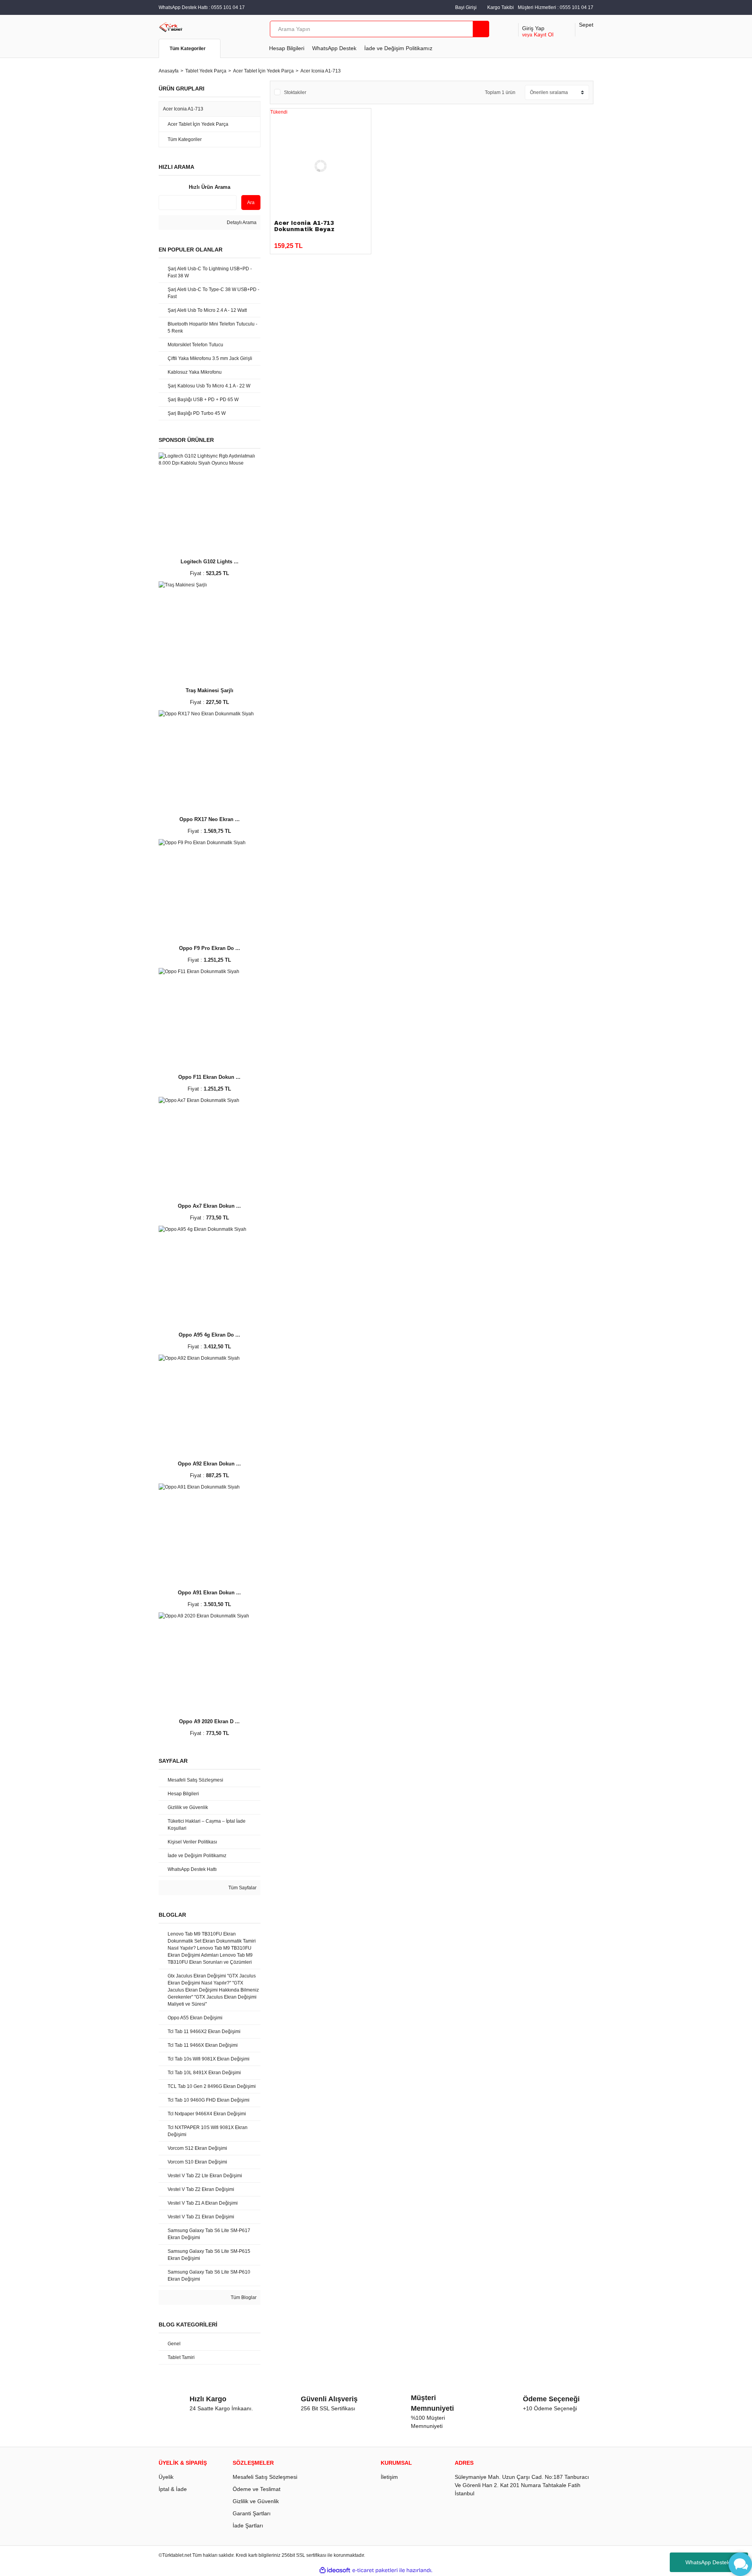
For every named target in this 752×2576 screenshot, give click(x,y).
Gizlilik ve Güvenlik (256, 2501)
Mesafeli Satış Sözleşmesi (265, 2477)
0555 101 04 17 (577, 7)
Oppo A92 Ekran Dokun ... (209, 1464)
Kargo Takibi (501, 7)
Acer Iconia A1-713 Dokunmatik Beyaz (304, 226)
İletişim (389, 2477)
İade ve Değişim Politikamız (398, 48)
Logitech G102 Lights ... (210, 562)
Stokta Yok (339, 242)
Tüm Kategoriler (188, 49)
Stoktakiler (295, 92)
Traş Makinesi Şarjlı (210, 690)
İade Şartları (248, 2525)
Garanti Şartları (252, 2513)
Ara (251, 203)
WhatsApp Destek (334, 48)
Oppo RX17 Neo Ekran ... (210, 819)
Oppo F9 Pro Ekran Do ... (210, 948)
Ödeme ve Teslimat (257, 2489)
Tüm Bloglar (243, 2297)
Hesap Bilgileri (287, 48)
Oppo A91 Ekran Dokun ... (209, 1593)
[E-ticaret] (375, 2570)
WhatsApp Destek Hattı (714, 2562)
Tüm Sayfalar (242, 1888)
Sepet (586, 25)
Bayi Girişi (466, 7)
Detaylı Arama (241, 223)
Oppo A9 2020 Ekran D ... (209, 1721)
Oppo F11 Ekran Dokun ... (209, 1077)
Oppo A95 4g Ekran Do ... (209, 1335)
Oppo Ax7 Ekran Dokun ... (209, 1206)
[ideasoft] (335, 2570)
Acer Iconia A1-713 (321, 71)
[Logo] (171, 27)
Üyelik (166, 2477)
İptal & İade (173, 2489)
